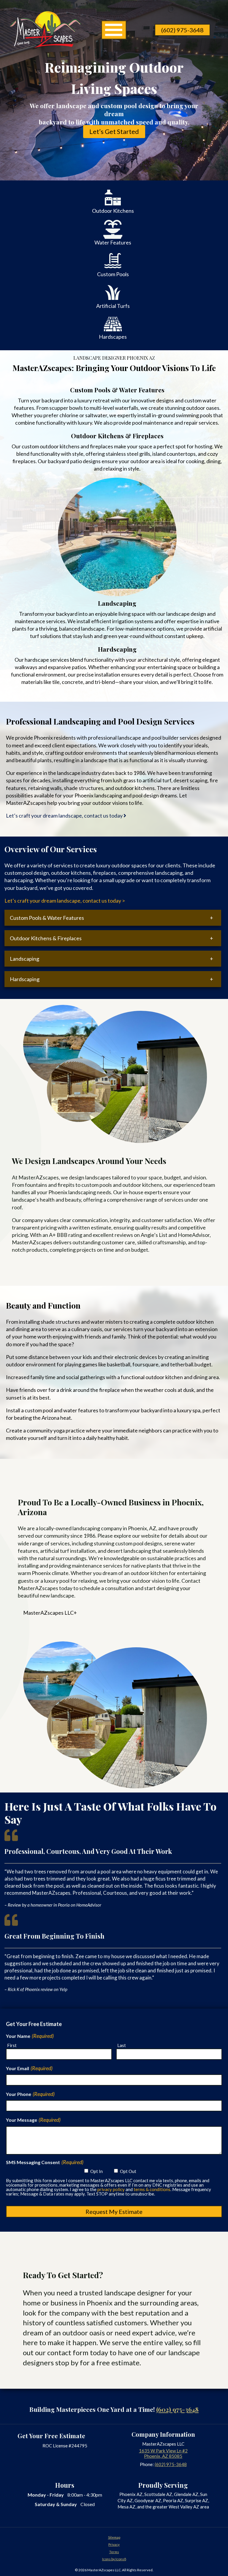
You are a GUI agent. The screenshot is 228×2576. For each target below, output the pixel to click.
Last (122, 2045)
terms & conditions (152, 2189)
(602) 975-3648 (182, 30)
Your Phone (30, 2094)
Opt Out (128, 2171)
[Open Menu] (114, 30)
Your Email (29, 2068)
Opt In (96, 2171)
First (12, 2045)
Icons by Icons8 (114, 2559)
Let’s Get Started (114, 132)
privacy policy (111, 2189)
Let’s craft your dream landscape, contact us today (65, 816)
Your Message (33, 2120)
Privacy (114, 2544)
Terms (114, 2552)
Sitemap (114, 2537)
